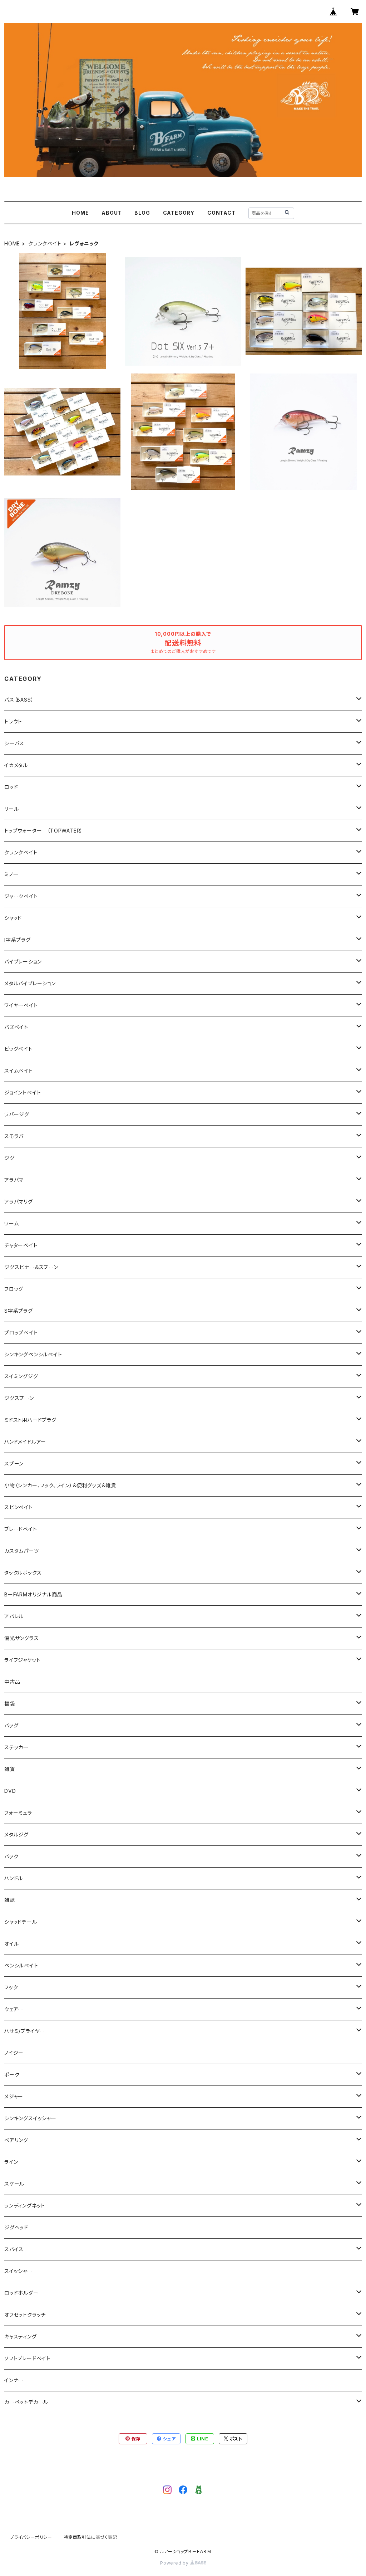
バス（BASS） (19, 700)
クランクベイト (45, 243)
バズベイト (16, 1027)
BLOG (142, 213)
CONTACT (221, 213)
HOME (80, 213)
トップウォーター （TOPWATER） (44, 831)
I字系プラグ (18, 940)
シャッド (13, 918)
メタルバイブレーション (30, 983)
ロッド (11, 787)
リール (11, 809)
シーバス (14, 743)
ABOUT (112, 213)
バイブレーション (23, 962)
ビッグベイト (18, 1049)
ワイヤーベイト (21, 1005)
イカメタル (16, 765)
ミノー (11, 874)
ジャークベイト (21, 896)
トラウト (13, 721)
